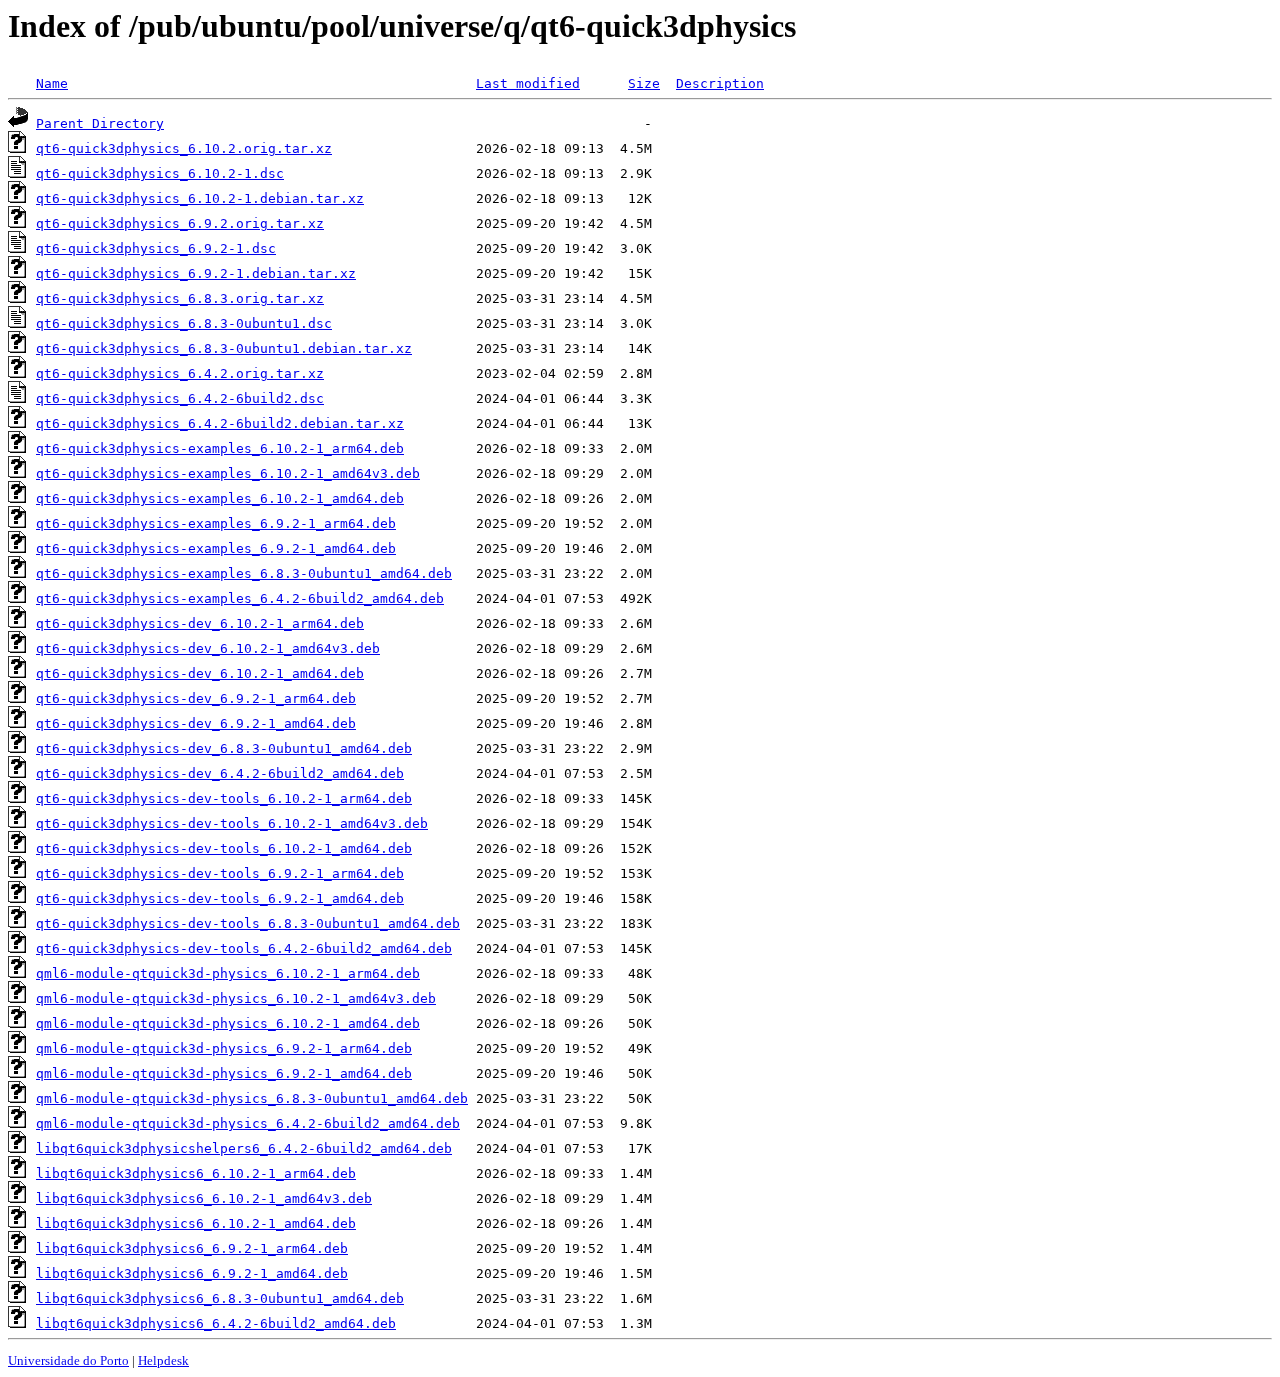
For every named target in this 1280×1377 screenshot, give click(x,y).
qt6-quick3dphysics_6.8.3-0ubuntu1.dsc (184, 323)
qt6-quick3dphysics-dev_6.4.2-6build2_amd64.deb (220, 773)
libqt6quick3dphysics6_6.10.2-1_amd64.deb (196, 1223)
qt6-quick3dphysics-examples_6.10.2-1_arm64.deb (220, 448)
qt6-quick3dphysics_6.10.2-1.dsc (160, 173)
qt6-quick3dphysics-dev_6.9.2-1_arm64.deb (196, 698)
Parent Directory (100, 123)
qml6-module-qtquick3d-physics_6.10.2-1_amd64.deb (228, 1023)
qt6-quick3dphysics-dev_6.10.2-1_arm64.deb (200, 623)
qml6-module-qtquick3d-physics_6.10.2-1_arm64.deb (228, 973)
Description (720, 83)
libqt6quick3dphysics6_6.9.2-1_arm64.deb (192, 1248)
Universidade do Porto (68, 1360)
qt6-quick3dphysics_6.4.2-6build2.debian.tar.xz (220, 423)
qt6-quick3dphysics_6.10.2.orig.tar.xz (184, 148)
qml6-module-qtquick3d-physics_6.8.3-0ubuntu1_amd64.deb (252, 1098)
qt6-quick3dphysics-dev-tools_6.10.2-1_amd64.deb (224, 848)
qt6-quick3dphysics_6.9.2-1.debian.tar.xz (196, 273)
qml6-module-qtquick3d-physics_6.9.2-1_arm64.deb (224, 1048)
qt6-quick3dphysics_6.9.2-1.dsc (156, 248)
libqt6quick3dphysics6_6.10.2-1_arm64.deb (196, 1173)
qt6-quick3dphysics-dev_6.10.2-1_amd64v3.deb (208, 648)
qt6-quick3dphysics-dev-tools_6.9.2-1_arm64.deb (220, 873)
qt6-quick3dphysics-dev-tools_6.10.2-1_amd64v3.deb (232, 823)
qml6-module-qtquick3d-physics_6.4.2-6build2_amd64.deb (248, 1123)
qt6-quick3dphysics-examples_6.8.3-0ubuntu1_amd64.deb (244, 573)
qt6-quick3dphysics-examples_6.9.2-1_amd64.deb (216, 548)
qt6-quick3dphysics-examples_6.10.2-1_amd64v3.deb (228, 473)
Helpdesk (163, 1360)
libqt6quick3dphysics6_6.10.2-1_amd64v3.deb (204, 1198)
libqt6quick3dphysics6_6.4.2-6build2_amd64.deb (216, 1323)
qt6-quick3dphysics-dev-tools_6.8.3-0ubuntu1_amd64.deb (248, 923)
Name (52, 83)
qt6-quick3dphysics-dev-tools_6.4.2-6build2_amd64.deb (244, 948)
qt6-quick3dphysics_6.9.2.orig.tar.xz (180, 223)
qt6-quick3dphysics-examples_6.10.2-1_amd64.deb (220, 498)
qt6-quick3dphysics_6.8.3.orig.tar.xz (180, 298)
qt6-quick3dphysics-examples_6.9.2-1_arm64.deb (216, 523)
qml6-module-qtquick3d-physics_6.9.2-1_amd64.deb (224, 1073)
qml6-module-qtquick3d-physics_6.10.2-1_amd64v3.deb (236, 998)
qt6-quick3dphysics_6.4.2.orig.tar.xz (180, 373)
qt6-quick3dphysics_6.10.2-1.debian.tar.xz (200, 198)
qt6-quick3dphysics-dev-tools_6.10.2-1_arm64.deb (224, 798)
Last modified (528, 83)
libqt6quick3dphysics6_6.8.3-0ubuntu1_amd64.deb (220, 1298)
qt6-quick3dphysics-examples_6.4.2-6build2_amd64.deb (240, 598)
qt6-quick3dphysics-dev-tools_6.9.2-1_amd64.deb (220, 898)
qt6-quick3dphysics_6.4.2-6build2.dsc (180, 398)
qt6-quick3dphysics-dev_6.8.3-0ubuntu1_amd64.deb (224, 748)
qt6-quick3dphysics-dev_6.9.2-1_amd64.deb (196, 723)
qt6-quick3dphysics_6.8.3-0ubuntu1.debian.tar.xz (224, 348)
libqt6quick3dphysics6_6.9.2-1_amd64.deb (192, 1273)
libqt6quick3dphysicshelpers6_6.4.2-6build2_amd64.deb (244, 1148)
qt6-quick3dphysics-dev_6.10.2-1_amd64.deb (200, 673)
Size (644, 83)
